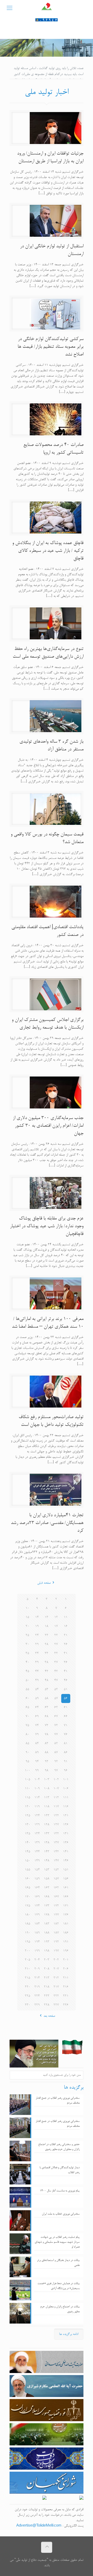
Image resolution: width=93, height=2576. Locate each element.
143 (47, 1852)
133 (47, 1834)
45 (27, 1671)
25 (27, 1635)
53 (47, 1689)
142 (56, 1852)
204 (37, 1960)
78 (47, 1735)
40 (27, 1662)
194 (37, 1942)
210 (28, 1969)
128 (47, 1825)
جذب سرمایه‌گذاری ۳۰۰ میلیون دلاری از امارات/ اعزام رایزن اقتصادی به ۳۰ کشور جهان (48, 1126)
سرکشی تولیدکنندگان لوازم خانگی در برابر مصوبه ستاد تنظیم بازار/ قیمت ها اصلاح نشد (51, 347)
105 (28, 1780)
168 (47, 1897)
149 (37, 1861)
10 (27, 1608)
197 (56, 1951)
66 (66, 1717)
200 (28, 1951)
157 (56, 1879)
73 (47, 1726)
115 (28, 1798)
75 (27, 1726)
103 (47, 1780)
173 (47, 1906)
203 (47, 1960)
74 (37, 1726)
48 (47, 1680)
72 (56, 1726)
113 (47, 1798)
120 (28, 1807)
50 (27, 1680)
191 (66, 1942)
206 (66, 1969)
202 (56, 1960)
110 (28, 1789)
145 (28, 1852)
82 (56, 1744)
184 (37, 1924)
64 (37, 1708)
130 (28, 1825)
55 (27, 1689)
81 (66, 1744)
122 (56, 1816)
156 (66, 1879)
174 (37, 1906)
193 (47, 1942)
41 (66, 1671)
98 (47, 1771)
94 (37, 1762)
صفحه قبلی (44, 1583)
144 (37, 1852)
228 (47, 2005)
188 (47, 1933)
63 (47, 1708)
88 (47, 1753)
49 (37, 1680)
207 (56, 1969)
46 (66, 1680)
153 (47, 1870)
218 (47, 1987)
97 (56, 1771)
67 (56, 1717)
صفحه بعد (49, 2016)
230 (28, 2005)
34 (37, 1653)
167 (56, 1897)
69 (37, 1717)
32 (56, 1653)
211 (66, 1978)
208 (47, 1969)
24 (37, 1635)
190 (28, 1933)
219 (37, 1987)
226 (66, 2005)
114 (37, 1798)
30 (27, 1644)
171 (66, 1906)
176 (66, 1915)
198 (47, 1951)
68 (47, 1717)
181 (66, 1924)
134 (37, 1834)
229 (37, 2005)
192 (56, 1942)
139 (37, 1843)
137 (56, 1843)
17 (56, 1626)
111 (66, 1798)
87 (56, 1753)
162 (56, 1888)
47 (56, 1680)
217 (56, 1987)
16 (66, 1626)
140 (28, 1843)
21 (66, 1635)
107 (56, 1789)
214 (37, 1978)
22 (56, 1635)
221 (66, 1996)
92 (56, 1762)
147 (56, 1861)
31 (66, 1653)
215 (28, 1978)
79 (37, 1735)
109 (37, 1789)
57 (56, 1698)
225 (28, 1996)
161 (66, 1888)
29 (37, 1644)
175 (28, 1906)
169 (37, 1897)
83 (47, 1744)
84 (37, 1744)
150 (28, 1861)
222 (56, 1996)
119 (37, 1807)
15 (27, 1617)
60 (27, 1698)
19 (37, 1626)
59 (37, 1698)
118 (47, 1807)
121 (66, 1816)
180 (28, 1915)
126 (66, 1825)
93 (47, 1762)
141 (66, 1852)
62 (56, 1708)
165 (28, 1888)
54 (37, 1689)
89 (37, 1753)
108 (47, 1789)
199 (37, 1951)
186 (66, 1933)
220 (28, 1987)
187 (56, 1933)
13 (47, 1617)
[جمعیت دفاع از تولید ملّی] (47, 9)
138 (47, 1843)
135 (28, 1834)
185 (28, 1924)
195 (28, 1942)
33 (47, 1653)
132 (56, 1834)
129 (37, 1825)
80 (27, 1735)
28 (47, 1644)
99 (37, 1771)
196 (66, 1951)
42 (56, 1671)
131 (66, 1834)
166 (66, 1897)
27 (56, 1644)
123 (47, 1816)
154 (37, 1870)
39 (37, 1662)
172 (56, 1906)
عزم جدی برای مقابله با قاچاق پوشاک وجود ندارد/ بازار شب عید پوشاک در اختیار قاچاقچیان (47, 1226)
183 (47, 1924)
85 (27, 1744)
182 (56, 1924)
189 (37, 1933)
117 (56, 1807)
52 (56, 1689)
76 (66, 1735)
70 (27, 1717)
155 (28, 1870)
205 (28, 1960)
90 (27, 1753)
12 (56, 1617)
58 (47, 1698)
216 (66, 1987)
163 (47, 1888)
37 (56, 1662)
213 (47, 1978)
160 (28, 1879)
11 (66, 1617)
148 (47, 1861)
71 (66, 1726)
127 (56, 1825)
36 (66, 1662)
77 (56, 1735)
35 (27, 1653)
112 (56, 1798)
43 (47, 1671)
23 (47, 1635)
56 (66, 1698)
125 (28, 1816)
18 (47, 1626)
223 (47, 1996)
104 (37, 1780)
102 (56, 1780)
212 (56, 1978)
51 (66, 1689)
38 (47, 1662)
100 (28, 1771)
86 (66, 1753)
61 (66, 1708)
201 (66, 1960)
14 (37, 1617)
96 (66, 1771)
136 (66, 1843)
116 (66, 1807)
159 (37, 1879)
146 (66, 1861)
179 (37, 1915)
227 (56, 2005)
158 (47, 1879)
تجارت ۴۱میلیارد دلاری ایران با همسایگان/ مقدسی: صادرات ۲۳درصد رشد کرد (47, 1523)
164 (37, 1888)
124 (37, 1816)
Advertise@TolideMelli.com (39, 2526)
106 (66, 1789)
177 (56, 1915)
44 (37, 1671)
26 (66, 1644)
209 (37, 1969)
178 (47, 1915)
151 (66, 1870)
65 (27, 1708)
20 (27, 1626)
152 (56, 1870)
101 (66, 1780)
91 (66, 1762)
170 (28, 1897)
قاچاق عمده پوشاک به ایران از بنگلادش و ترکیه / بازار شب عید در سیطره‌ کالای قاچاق (48, 551)
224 (37, 1996)
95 (27, 1762)
